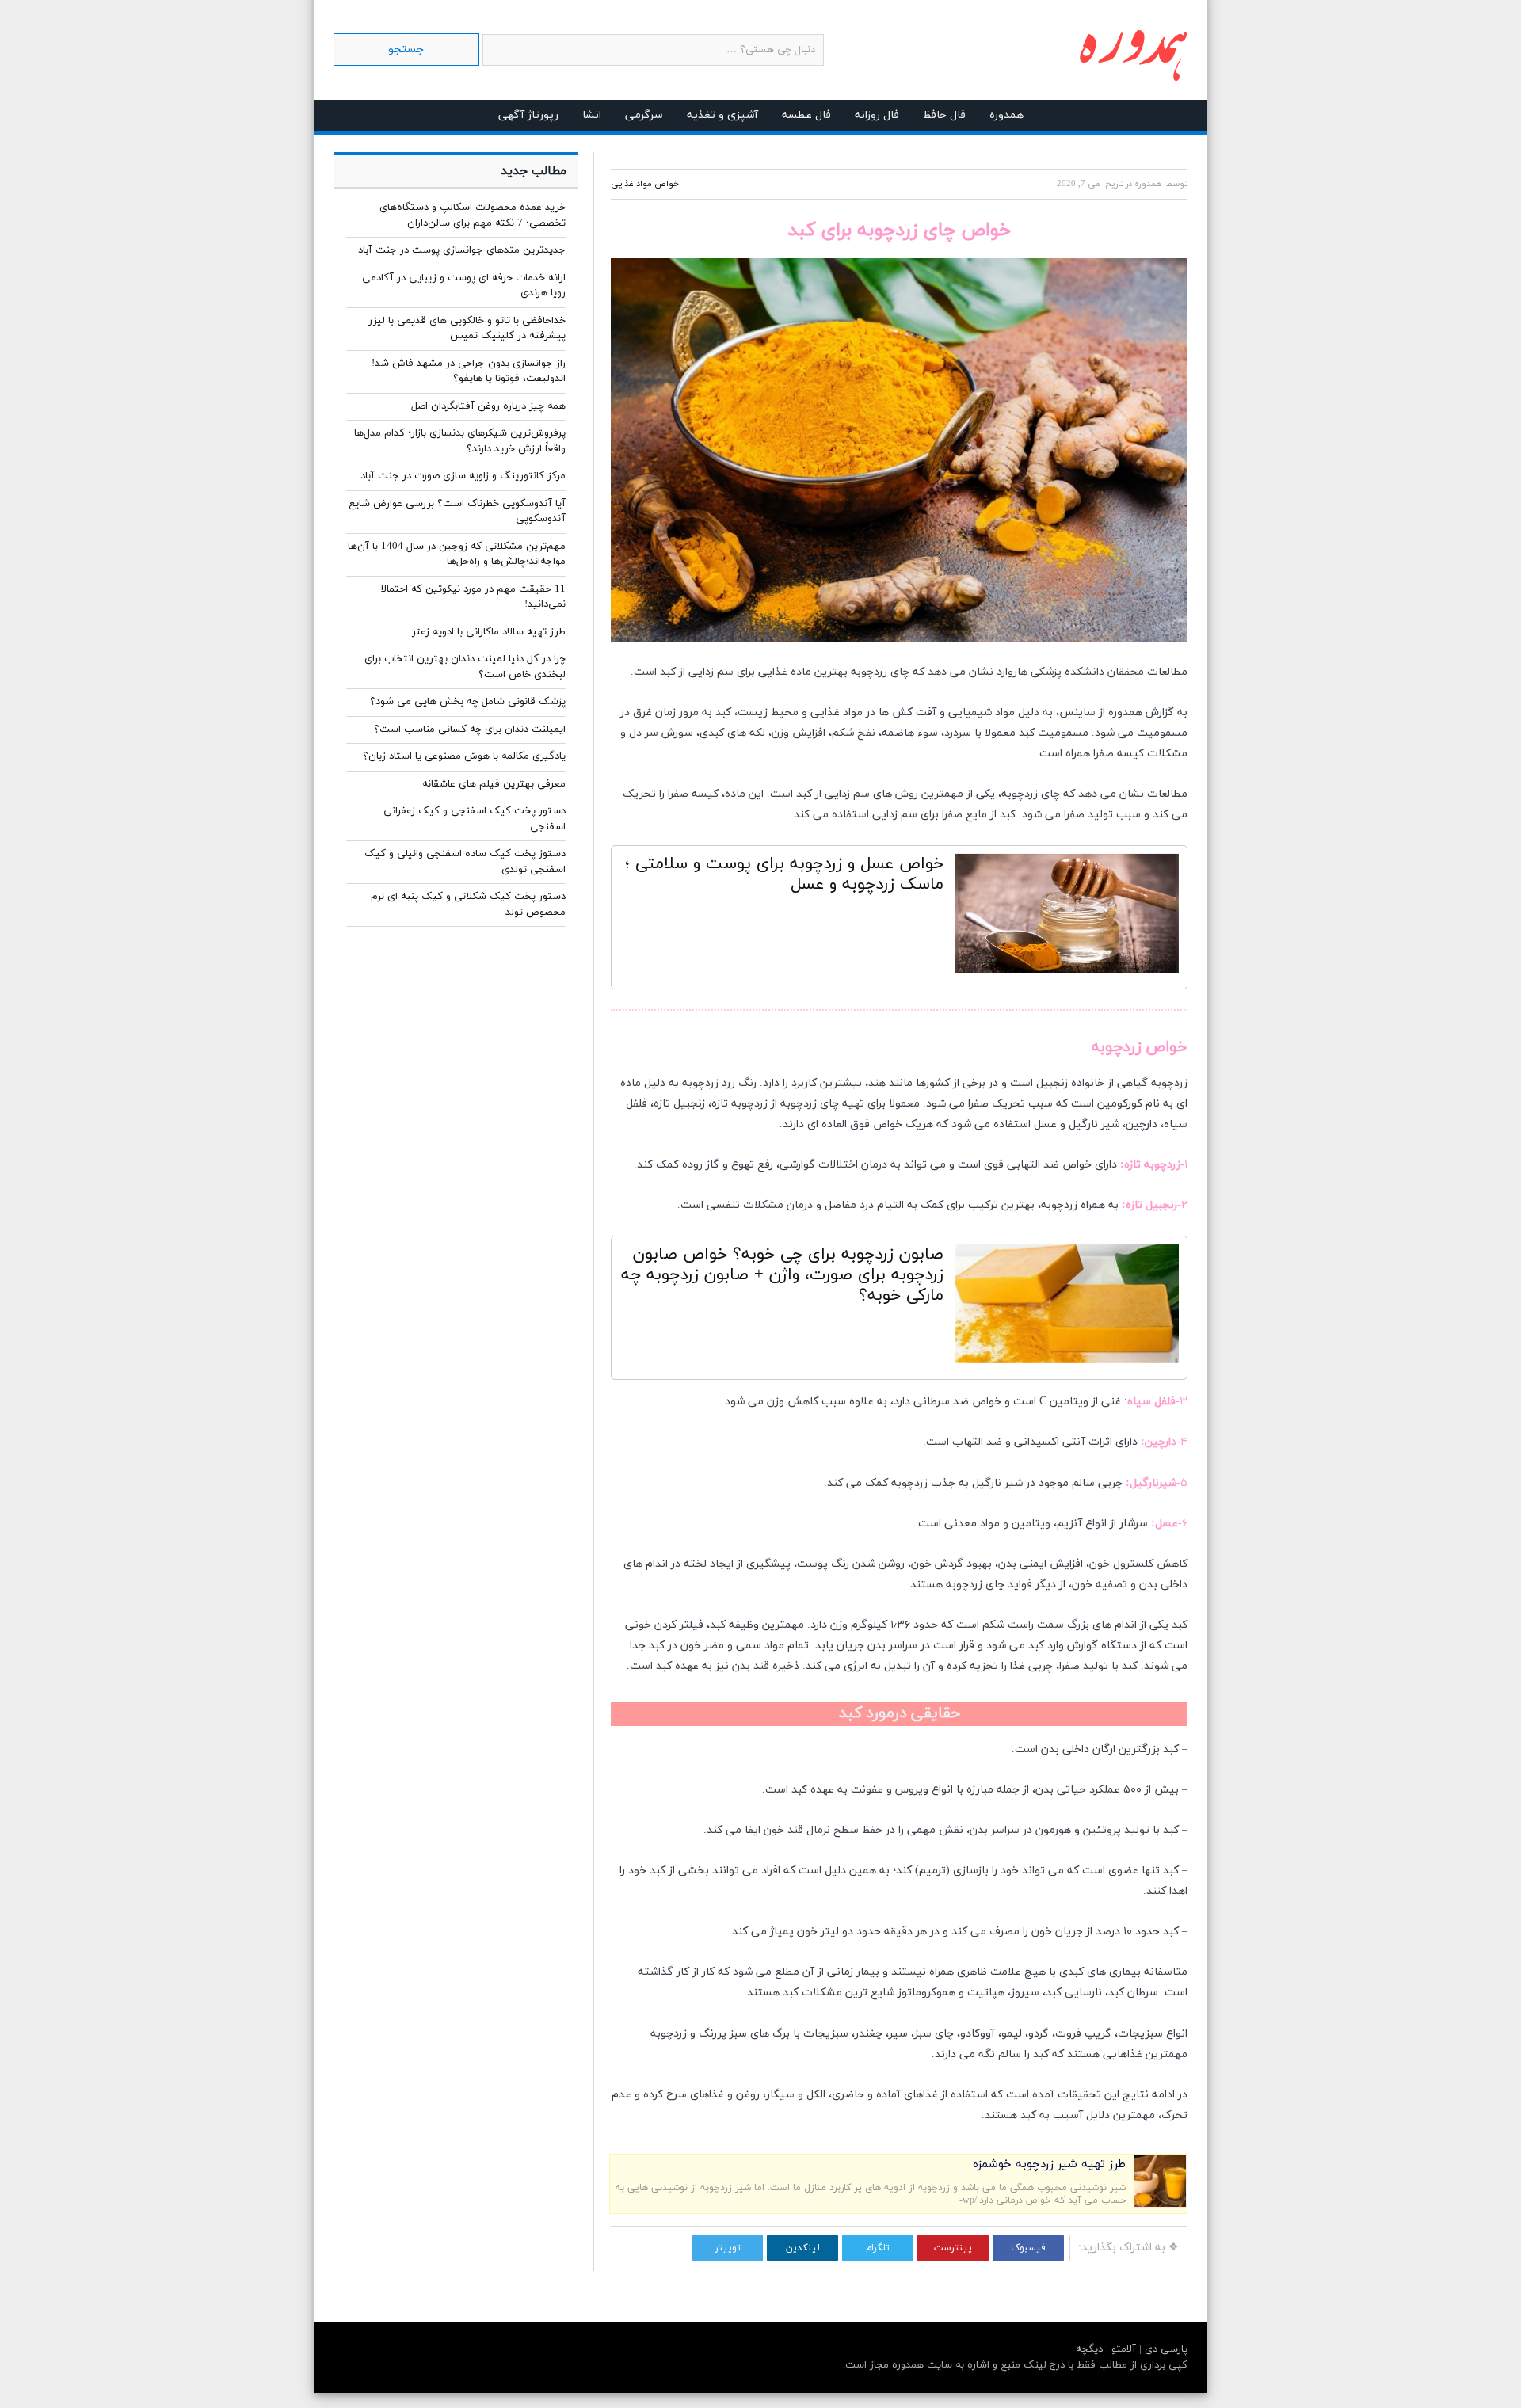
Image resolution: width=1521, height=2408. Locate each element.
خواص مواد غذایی (645, 184)
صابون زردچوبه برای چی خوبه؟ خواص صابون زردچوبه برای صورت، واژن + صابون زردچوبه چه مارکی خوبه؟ (782, 1275)
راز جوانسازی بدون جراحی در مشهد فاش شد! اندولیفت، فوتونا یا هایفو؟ (469, 371)
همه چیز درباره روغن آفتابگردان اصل (488, 406)
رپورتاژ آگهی (528, 115)
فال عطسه (806, 115)
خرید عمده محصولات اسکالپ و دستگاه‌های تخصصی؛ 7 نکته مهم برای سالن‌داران (473, 215)
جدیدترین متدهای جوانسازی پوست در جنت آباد (462, 250)
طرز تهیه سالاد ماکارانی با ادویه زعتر (489, 632)
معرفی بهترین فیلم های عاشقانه (494, 784)
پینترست (953, 2248)
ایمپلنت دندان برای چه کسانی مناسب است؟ (470, 730)
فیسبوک (1028, 2248)
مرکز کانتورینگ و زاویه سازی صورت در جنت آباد (463, 476)
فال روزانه (877, 115)
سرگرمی (644, 115)
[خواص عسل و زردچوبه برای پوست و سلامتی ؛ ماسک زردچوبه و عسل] (1067, 917)
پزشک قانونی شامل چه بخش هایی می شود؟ (468, 702)
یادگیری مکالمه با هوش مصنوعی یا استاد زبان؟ (464, 756)
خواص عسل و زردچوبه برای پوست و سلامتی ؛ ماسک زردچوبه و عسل (784, 874)
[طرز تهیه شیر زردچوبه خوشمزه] (1160, 2204)
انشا (592, 115)
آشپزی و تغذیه (722, 115)
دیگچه (1089, 2349)
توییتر (728, 2248)
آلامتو (1122, 2349)
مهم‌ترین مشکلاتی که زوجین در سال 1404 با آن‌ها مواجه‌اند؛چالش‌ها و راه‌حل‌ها (457, 554)
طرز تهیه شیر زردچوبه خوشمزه (1049, 2164)
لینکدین (803, 2248)
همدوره (1006, 115)
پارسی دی (1165, 2349)
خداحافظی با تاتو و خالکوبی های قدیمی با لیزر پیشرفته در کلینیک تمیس (467, 329)
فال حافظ (944, 115)
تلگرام (878, 2248)
